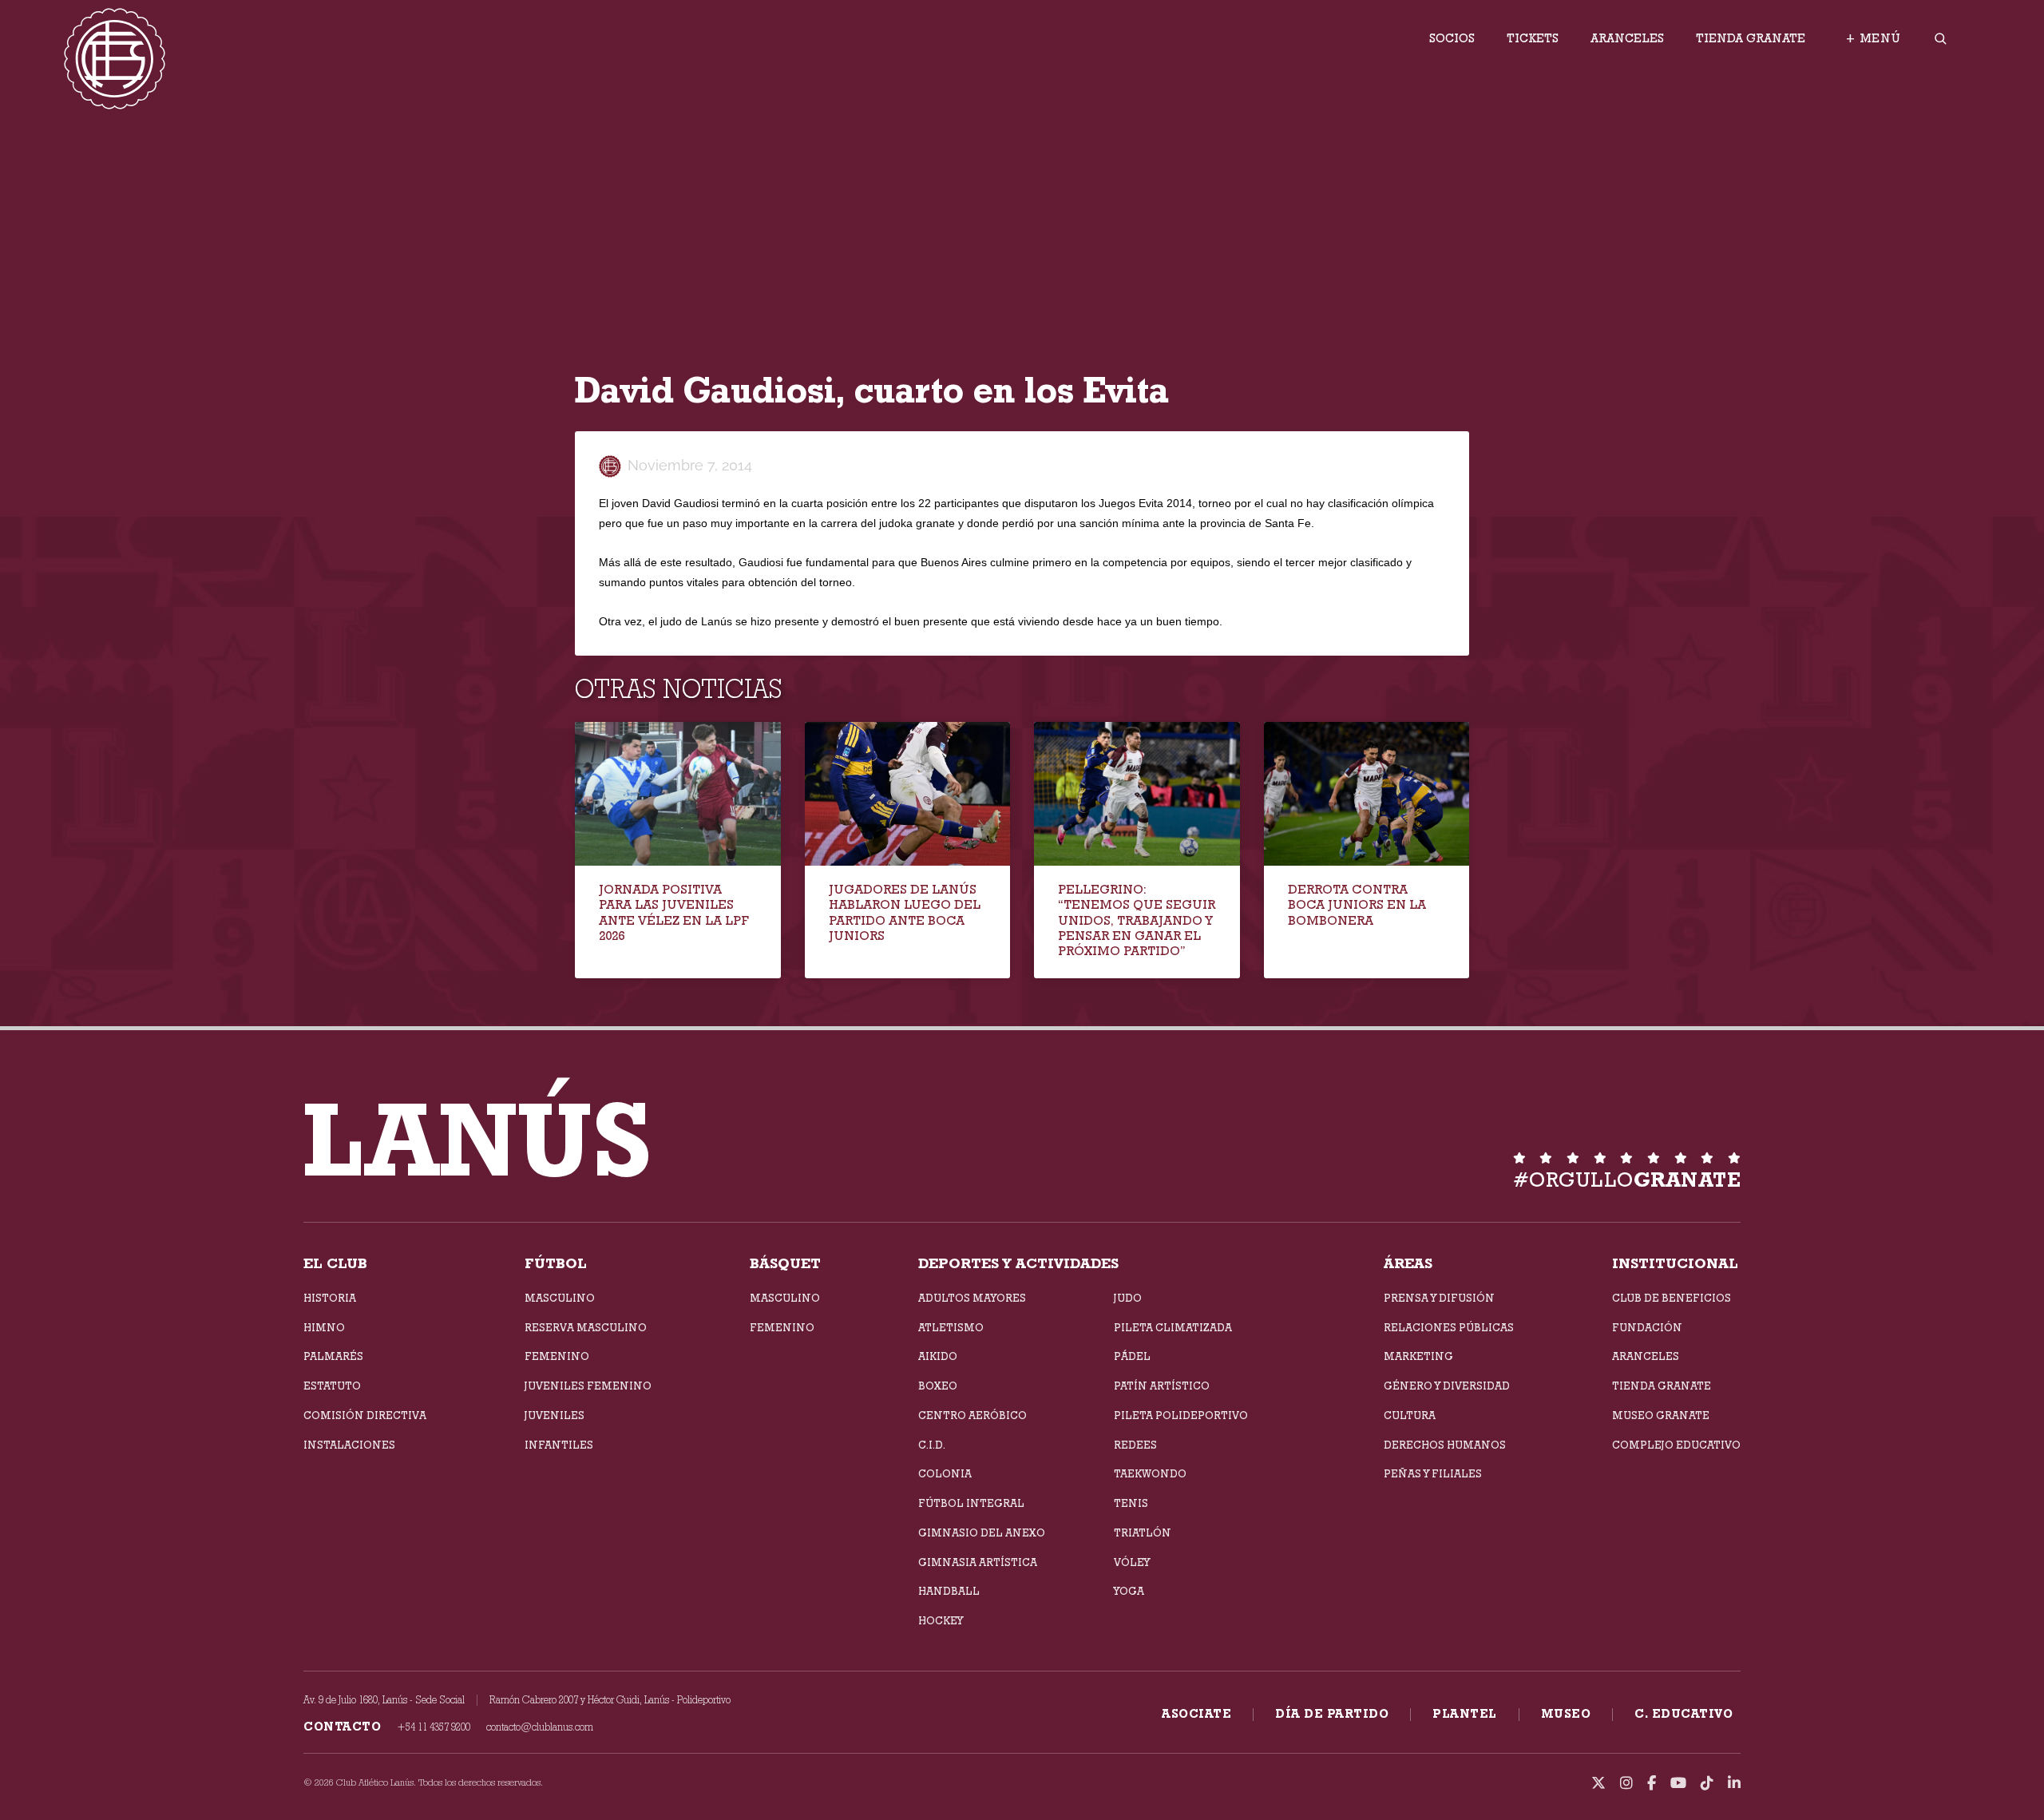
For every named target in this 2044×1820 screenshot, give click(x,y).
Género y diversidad (1447, 1386)
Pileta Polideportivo (1181, 1415)
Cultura (1410, 1415)
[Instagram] (1626, 1783)
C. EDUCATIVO (1684, 1714)
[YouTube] (1678, 1783)
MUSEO (1566, 1714)
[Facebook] (1652, 1783)
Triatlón (1143, 1533)
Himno (324, 1327)
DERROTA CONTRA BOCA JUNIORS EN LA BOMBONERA (1357, 904)
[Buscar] (1940, 39)
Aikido (938, 1356)
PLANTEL (1465, 1714)
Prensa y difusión (1439, 1298)
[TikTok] (1707, 1783)
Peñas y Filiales (1433, 1473)
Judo (1128, 1298)
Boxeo (938, 1386)
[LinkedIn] (1734, 1783)
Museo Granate (1661, 1415)
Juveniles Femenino (588, 1386)
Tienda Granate (1751, 38)
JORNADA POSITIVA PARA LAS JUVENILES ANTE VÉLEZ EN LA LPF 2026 (674, 912)
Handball (949, 1591)
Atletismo (951, 1327)
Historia (330, 1298)
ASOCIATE (1196, 1714)
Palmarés (333, 1356)
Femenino (557, 1356)
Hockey (941, 1620)
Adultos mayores (972, 1298)
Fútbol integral (971, 1503)
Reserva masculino (586, 1327)
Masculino (560, 1298)
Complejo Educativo (1676, 1445)
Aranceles (1627, 38)
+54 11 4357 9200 (434, 1727)
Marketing (1418, 1356)
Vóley (1132, 1562)
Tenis (1131, 1503)
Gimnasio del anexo (982, 1533)
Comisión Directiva (365, 1415)
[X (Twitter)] (1598, 1783)
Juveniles (555, 1415)
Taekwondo (1150, 1473)
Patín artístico (1162, 1386)
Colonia (945, 1473)
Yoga (1129, 1591)
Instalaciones (349, 1445)
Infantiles (559, 1445)
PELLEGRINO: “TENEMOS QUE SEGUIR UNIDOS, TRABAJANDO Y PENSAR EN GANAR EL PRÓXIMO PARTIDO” (1137, 920)
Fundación (1647, 1327)
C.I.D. (932, 1445)
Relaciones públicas (1449, 1327)
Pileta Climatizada (1173, 1327)
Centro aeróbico (972, 1415)
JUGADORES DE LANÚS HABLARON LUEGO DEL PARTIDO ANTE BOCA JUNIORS (905, 912)
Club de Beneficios (1672, 1298)
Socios (1452, 38)
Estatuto (332, 1386)
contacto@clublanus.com (540, 1727)
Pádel (1132, 1356)
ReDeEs (1135, 1445)
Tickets (1533, 38)
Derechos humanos (1445, 1445)
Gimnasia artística (978, 1562)
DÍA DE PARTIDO (1332, 1714)
